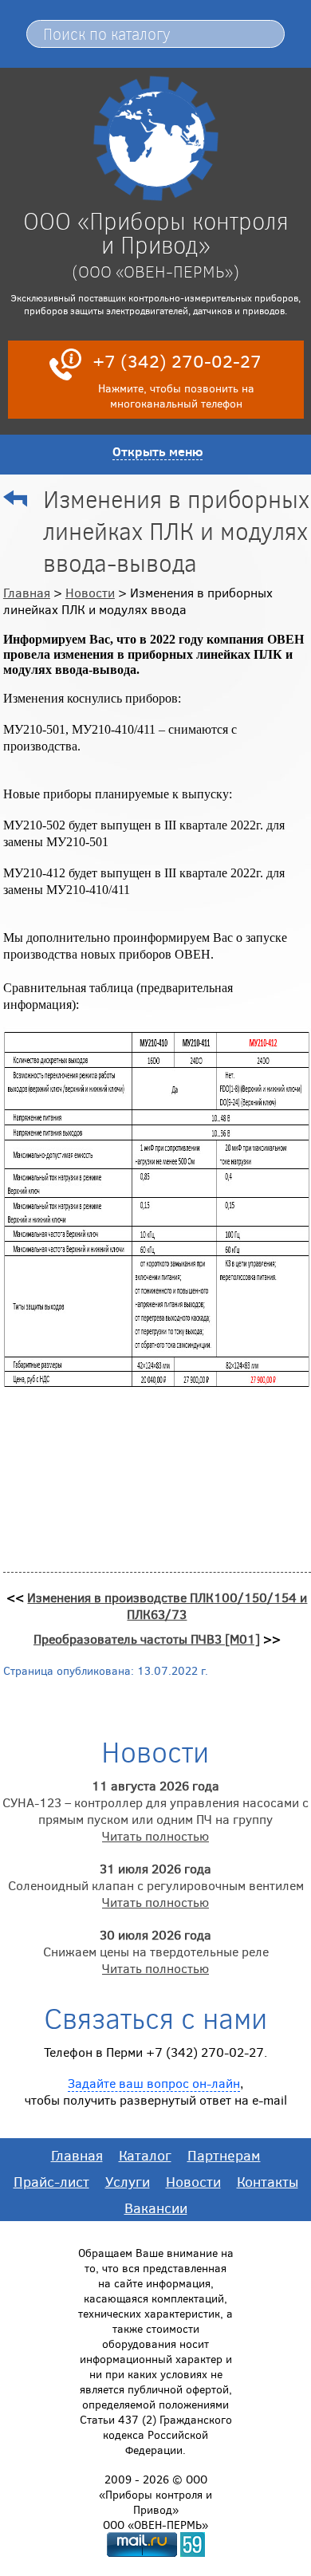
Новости (90, 592)
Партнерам (224, 2155)
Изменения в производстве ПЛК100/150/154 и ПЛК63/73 (167, 1605)
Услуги (128, 2181)
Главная (27, 592)
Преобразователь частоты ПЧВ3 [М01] (147, 1639)
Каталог (145, 2155)
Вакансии (156, 2208)
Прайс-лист (51, 2181)
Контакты (268, 2181)
